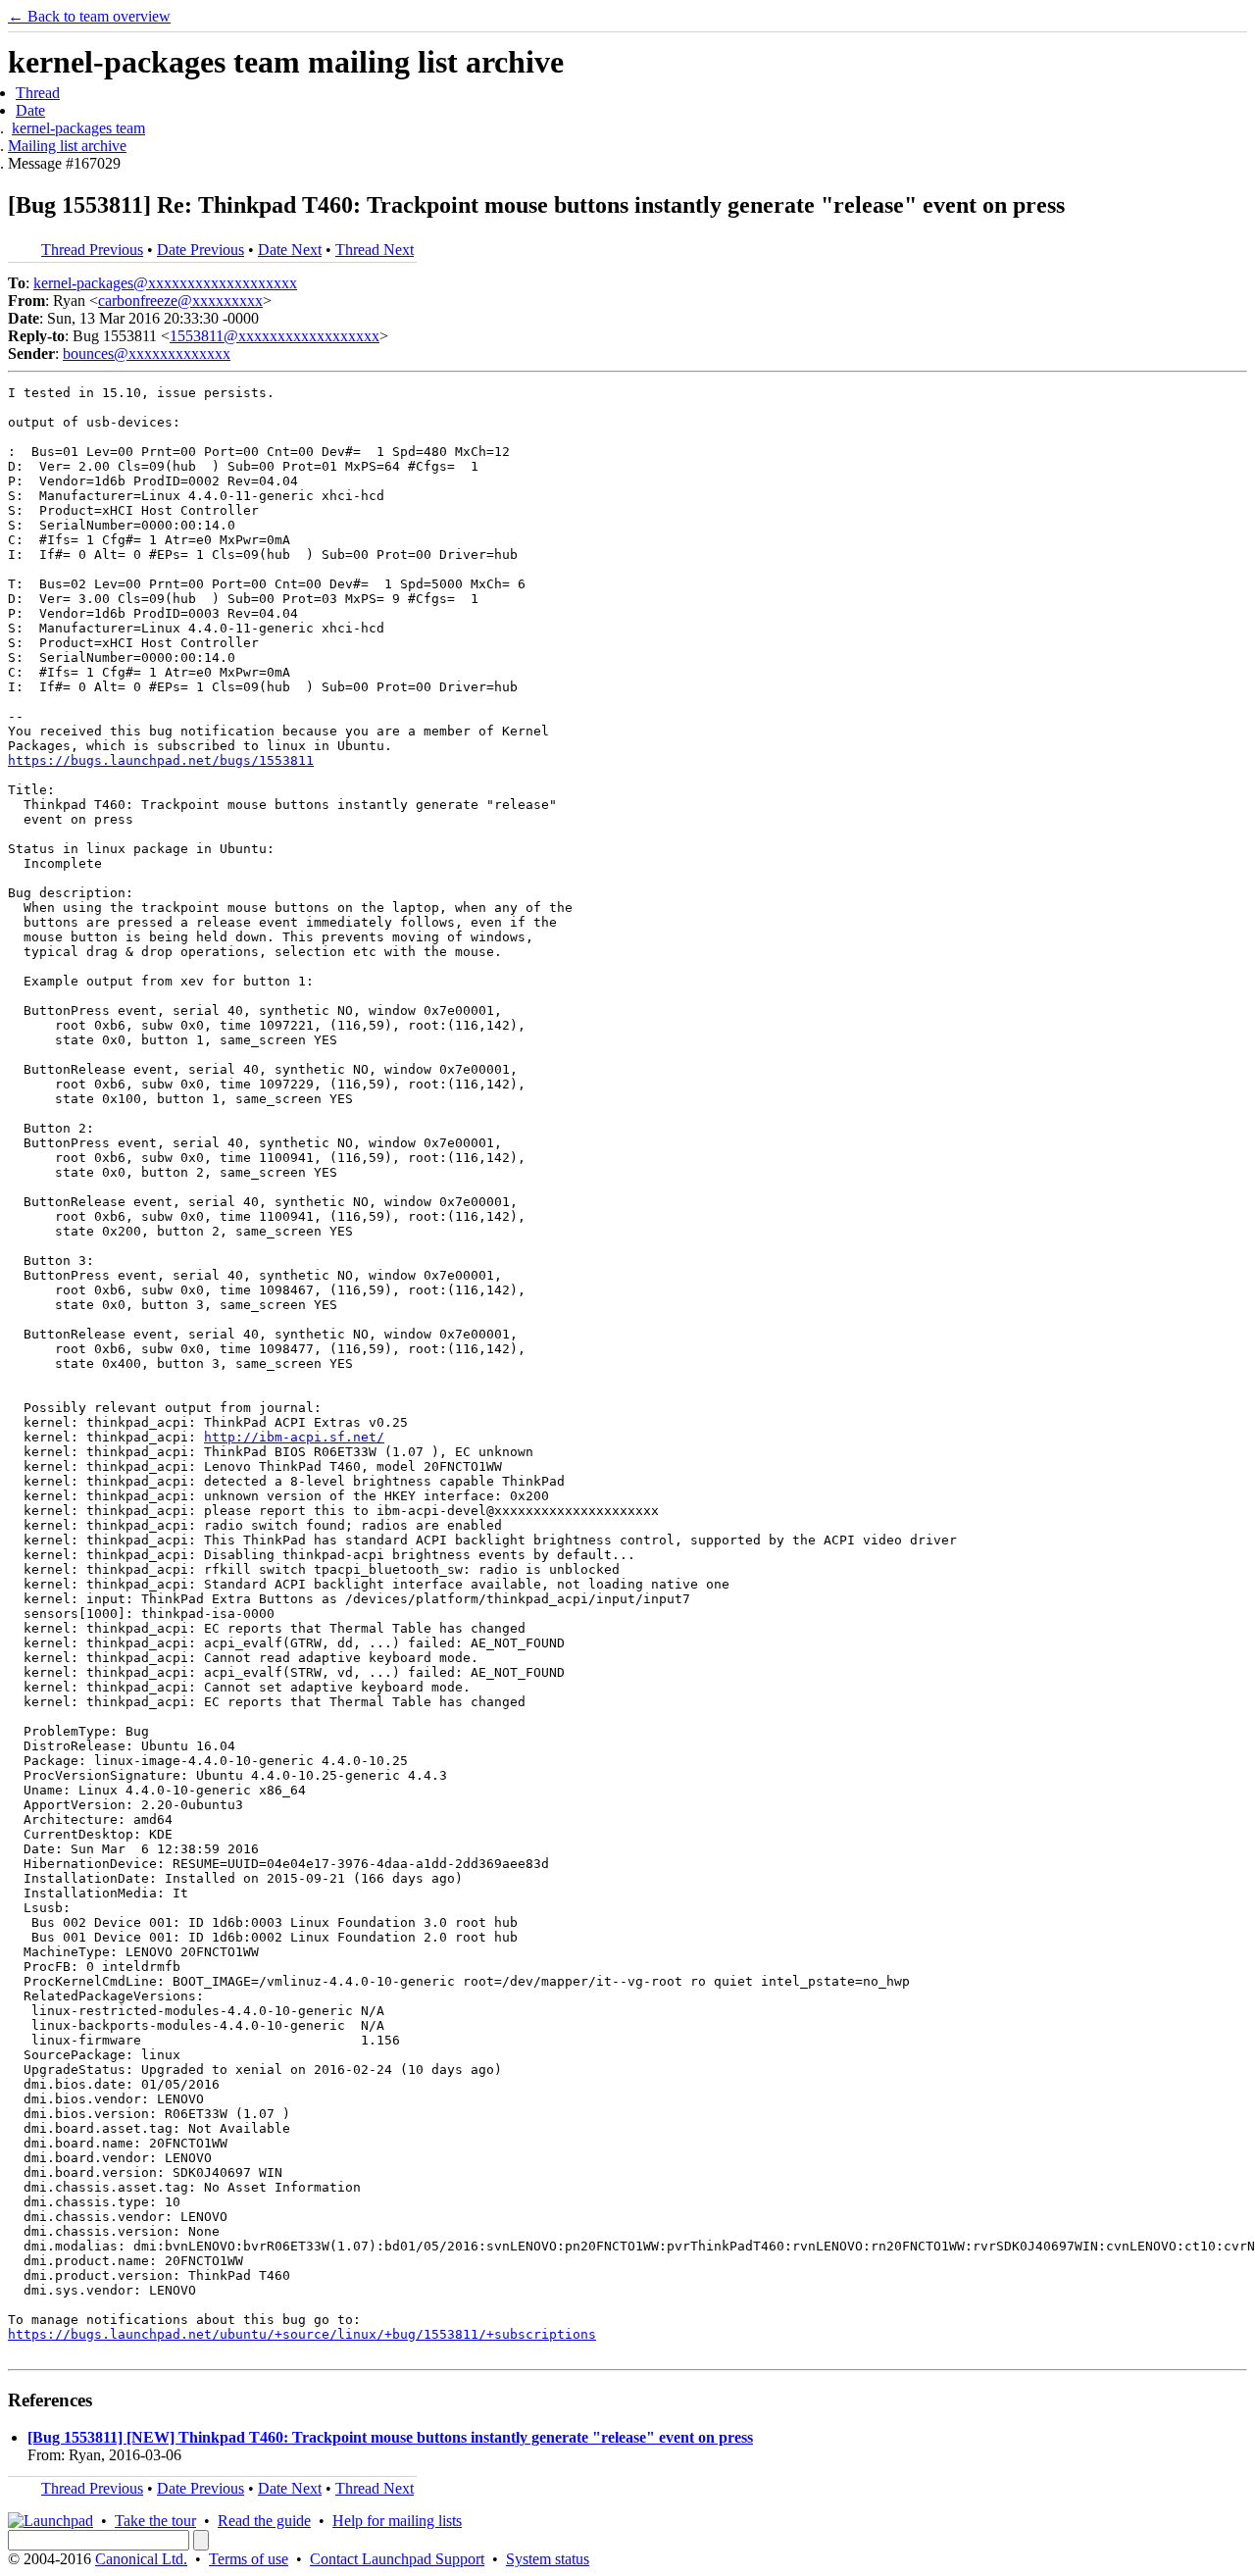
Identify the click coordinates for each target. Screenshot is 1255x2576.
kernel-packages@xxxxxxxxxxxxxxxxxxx (165, 283)
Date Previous (201, 250)
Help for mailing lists (397, 2521)
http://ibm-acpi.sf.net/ (294, 1437)
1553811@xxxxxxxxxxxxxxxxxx (275, 336)
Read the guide (264, 2521)
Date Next (290, 250)
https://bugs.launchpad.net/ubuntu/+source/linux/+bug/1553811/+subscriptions (302, 2334)
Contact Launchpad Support (397, 2559)
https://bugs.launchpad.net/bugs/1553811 (161, 760)
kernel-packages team (78, 128)
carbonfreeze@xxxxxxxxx (180, 301)
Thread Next (375, 250)
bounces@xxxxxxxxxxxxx (147, 354)
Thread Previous (92, 250)
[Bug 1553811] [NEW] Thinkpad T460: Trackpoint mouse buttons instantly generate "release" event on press (390, 2437)
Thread (38, 93)
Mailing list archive (67, 146)
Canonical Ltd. (141, 2559)
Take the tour (155, 2521)
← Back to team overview (89, 16)
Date (30, 110)
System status (548, 2559)
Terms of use (249, 2559)
